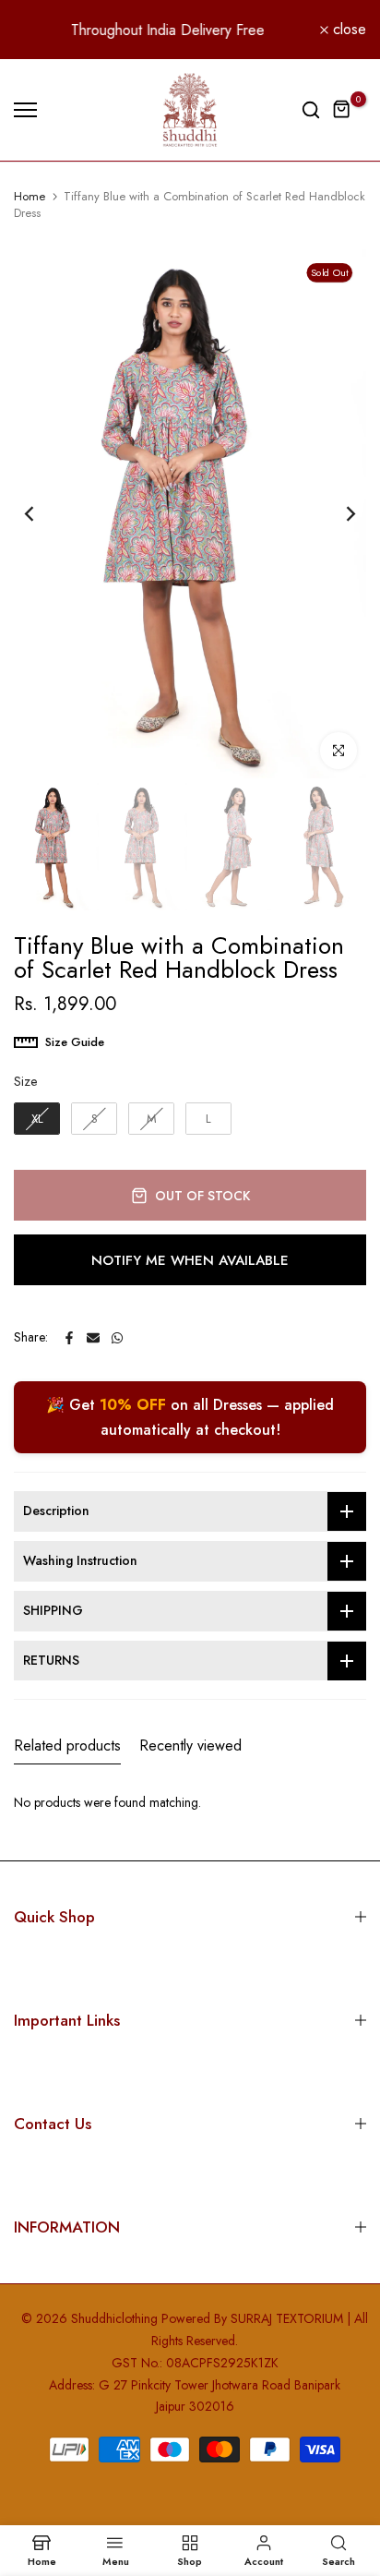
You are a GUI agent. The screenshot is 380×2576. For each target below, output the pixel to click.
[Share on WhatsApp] (117, 1338)
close (347, 30)
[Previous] (42, 514)
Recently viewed (190, 1745)
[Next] (338, 514)
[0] (342, 110)
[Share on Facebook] (69, 1338)
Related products (67, 1745)
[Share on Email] (93, 1338)
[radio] (37, 1119)
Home (30, 197)
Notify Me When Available (190, 1260)
